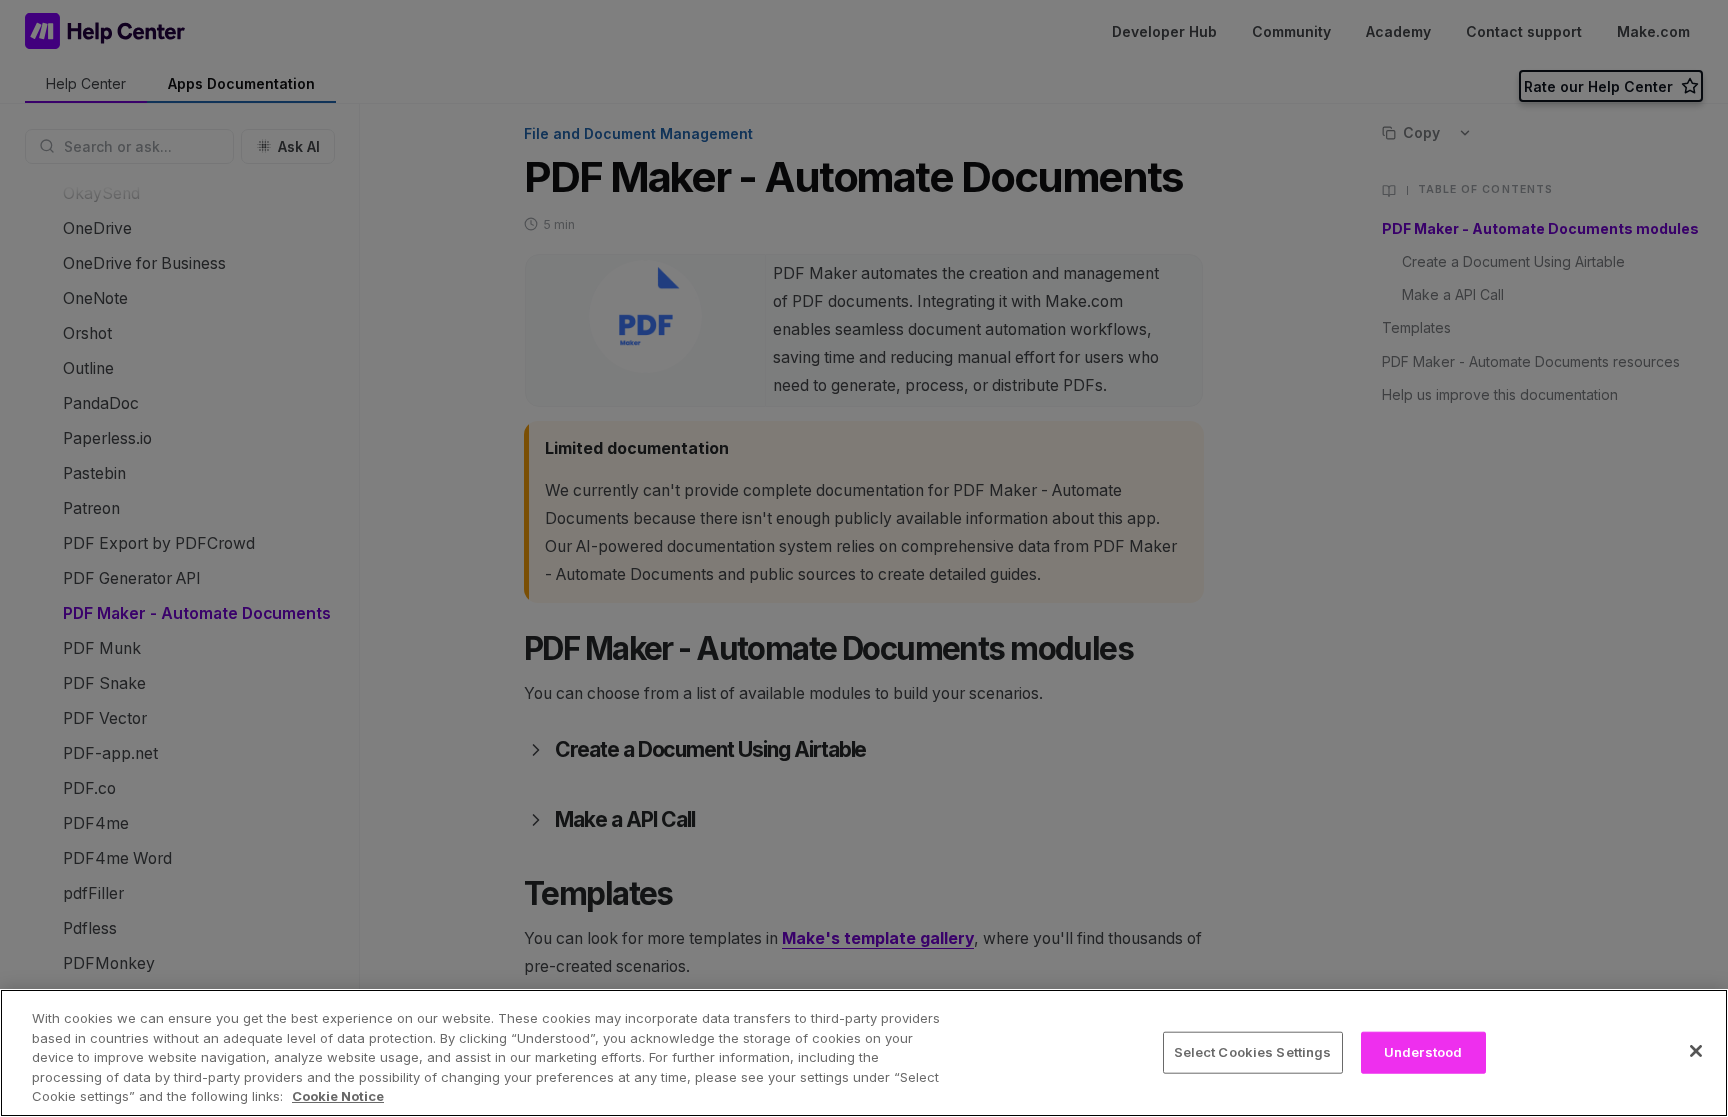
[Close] (1696, 1051)
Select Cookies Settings (1253, 1052)
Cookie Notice (338, 1096)
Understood (1423, 1052)
